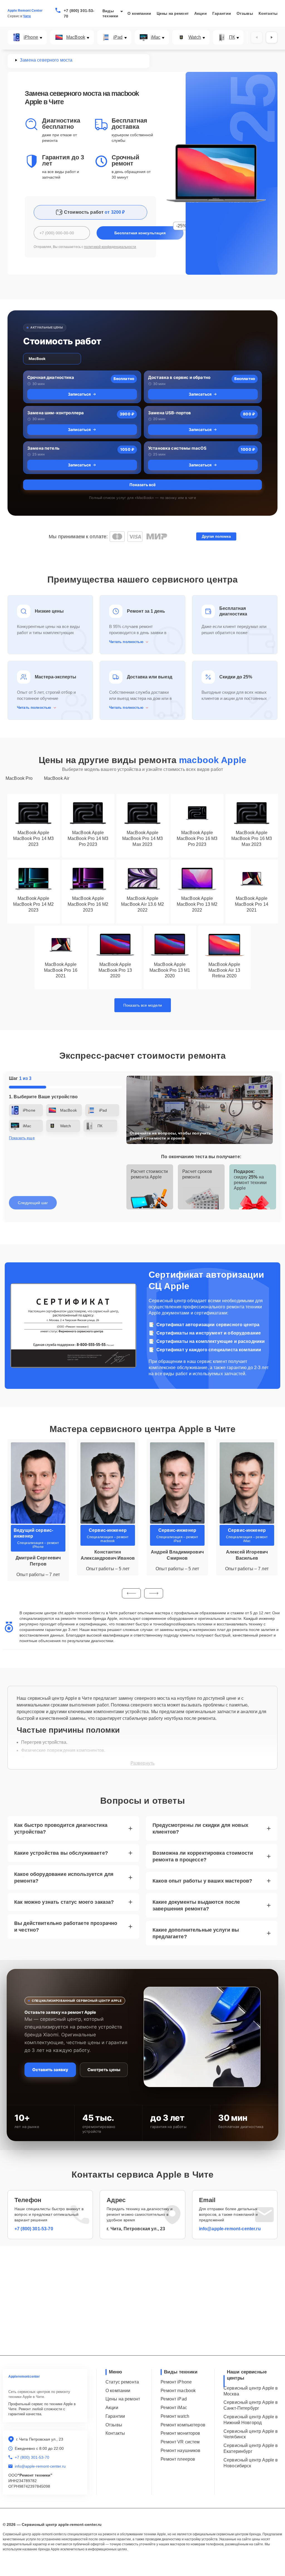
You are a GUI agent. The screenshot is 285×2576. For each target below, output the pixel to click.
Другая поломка (216, 536)
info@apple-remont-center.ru (230, 2229)
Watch (195, 37)
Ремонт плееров (178, 2459)
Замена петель (43, 448)
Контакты (268, 13)
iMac (156, 37)
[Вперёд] (272, 37)
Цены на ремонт (173, 13)
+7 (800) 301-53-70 (79, 13)
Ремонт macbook (178, 2391)
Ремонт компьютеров (183, 2425)
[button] (131, 1593)
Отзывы (245, 13)
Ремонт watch (175, 2416)
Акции (201, 13)
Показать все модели (143, 1005)
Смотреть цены (104, 2070)
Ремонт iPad (174, 2399)
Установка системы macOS (177, 448)
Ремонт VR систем (180, 2442)
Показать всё (142, 485)
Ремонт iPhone (176, 2382)
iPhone (31, 37)
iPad (118, 37)
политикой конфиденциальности (110, 247)
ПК (232, 37)
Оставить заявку (50, 2070)
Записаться (79, 394)
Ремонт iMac (174, 2408)
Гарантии (222, 13)
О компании (139, 13)
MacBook (76, 37)
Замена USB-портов (170, 413)
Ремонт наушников (180, 2450)
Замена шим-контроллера (56, 413)
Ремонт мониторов (180, 2433)
